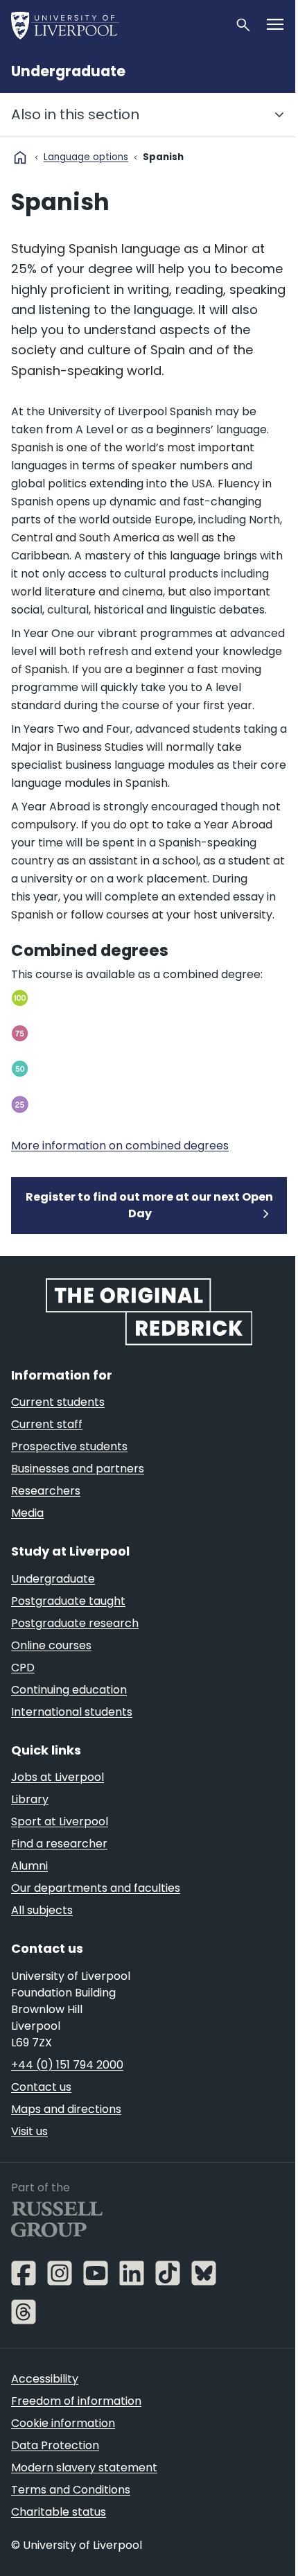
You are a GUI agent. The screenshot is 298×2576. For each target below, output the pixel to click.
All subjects (42, 1910)
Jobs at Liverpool (58, 1777)
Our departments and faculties (96, 1888)
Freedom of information (76, 2401)
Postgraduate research (75, 1623)
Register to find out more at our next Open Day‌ (149, 1205)
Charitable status (59, 2512)
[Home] (117, 25)
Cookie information (63, 2423)
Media (27, 1513)
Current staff (47, 1424)
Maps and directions (66, 2109)
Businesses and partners (78, 1469)
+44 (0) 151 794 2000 (67, 2065)
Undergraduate (68, 71)
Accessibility (45, 2379)
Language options (86, 157)
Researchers (46, 1491)
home (20, 157)
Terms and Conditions (71, 2490)
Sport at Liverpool (60, 1821)
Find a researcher (59, 1844)
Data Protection (55, 2445)
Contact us (41, 2087)
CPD (23, 1668)
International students (72, 1712)
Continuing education (69, 1690)
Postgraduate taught (68, 1601)
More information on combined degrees (120, 1146)
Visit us (29, 2131)
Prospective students (69, 1446)
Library (30, 1799)
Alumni (29, 1866)
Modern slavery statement (84, 2468)
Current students (58, 1402)
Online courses (51, 1645)
